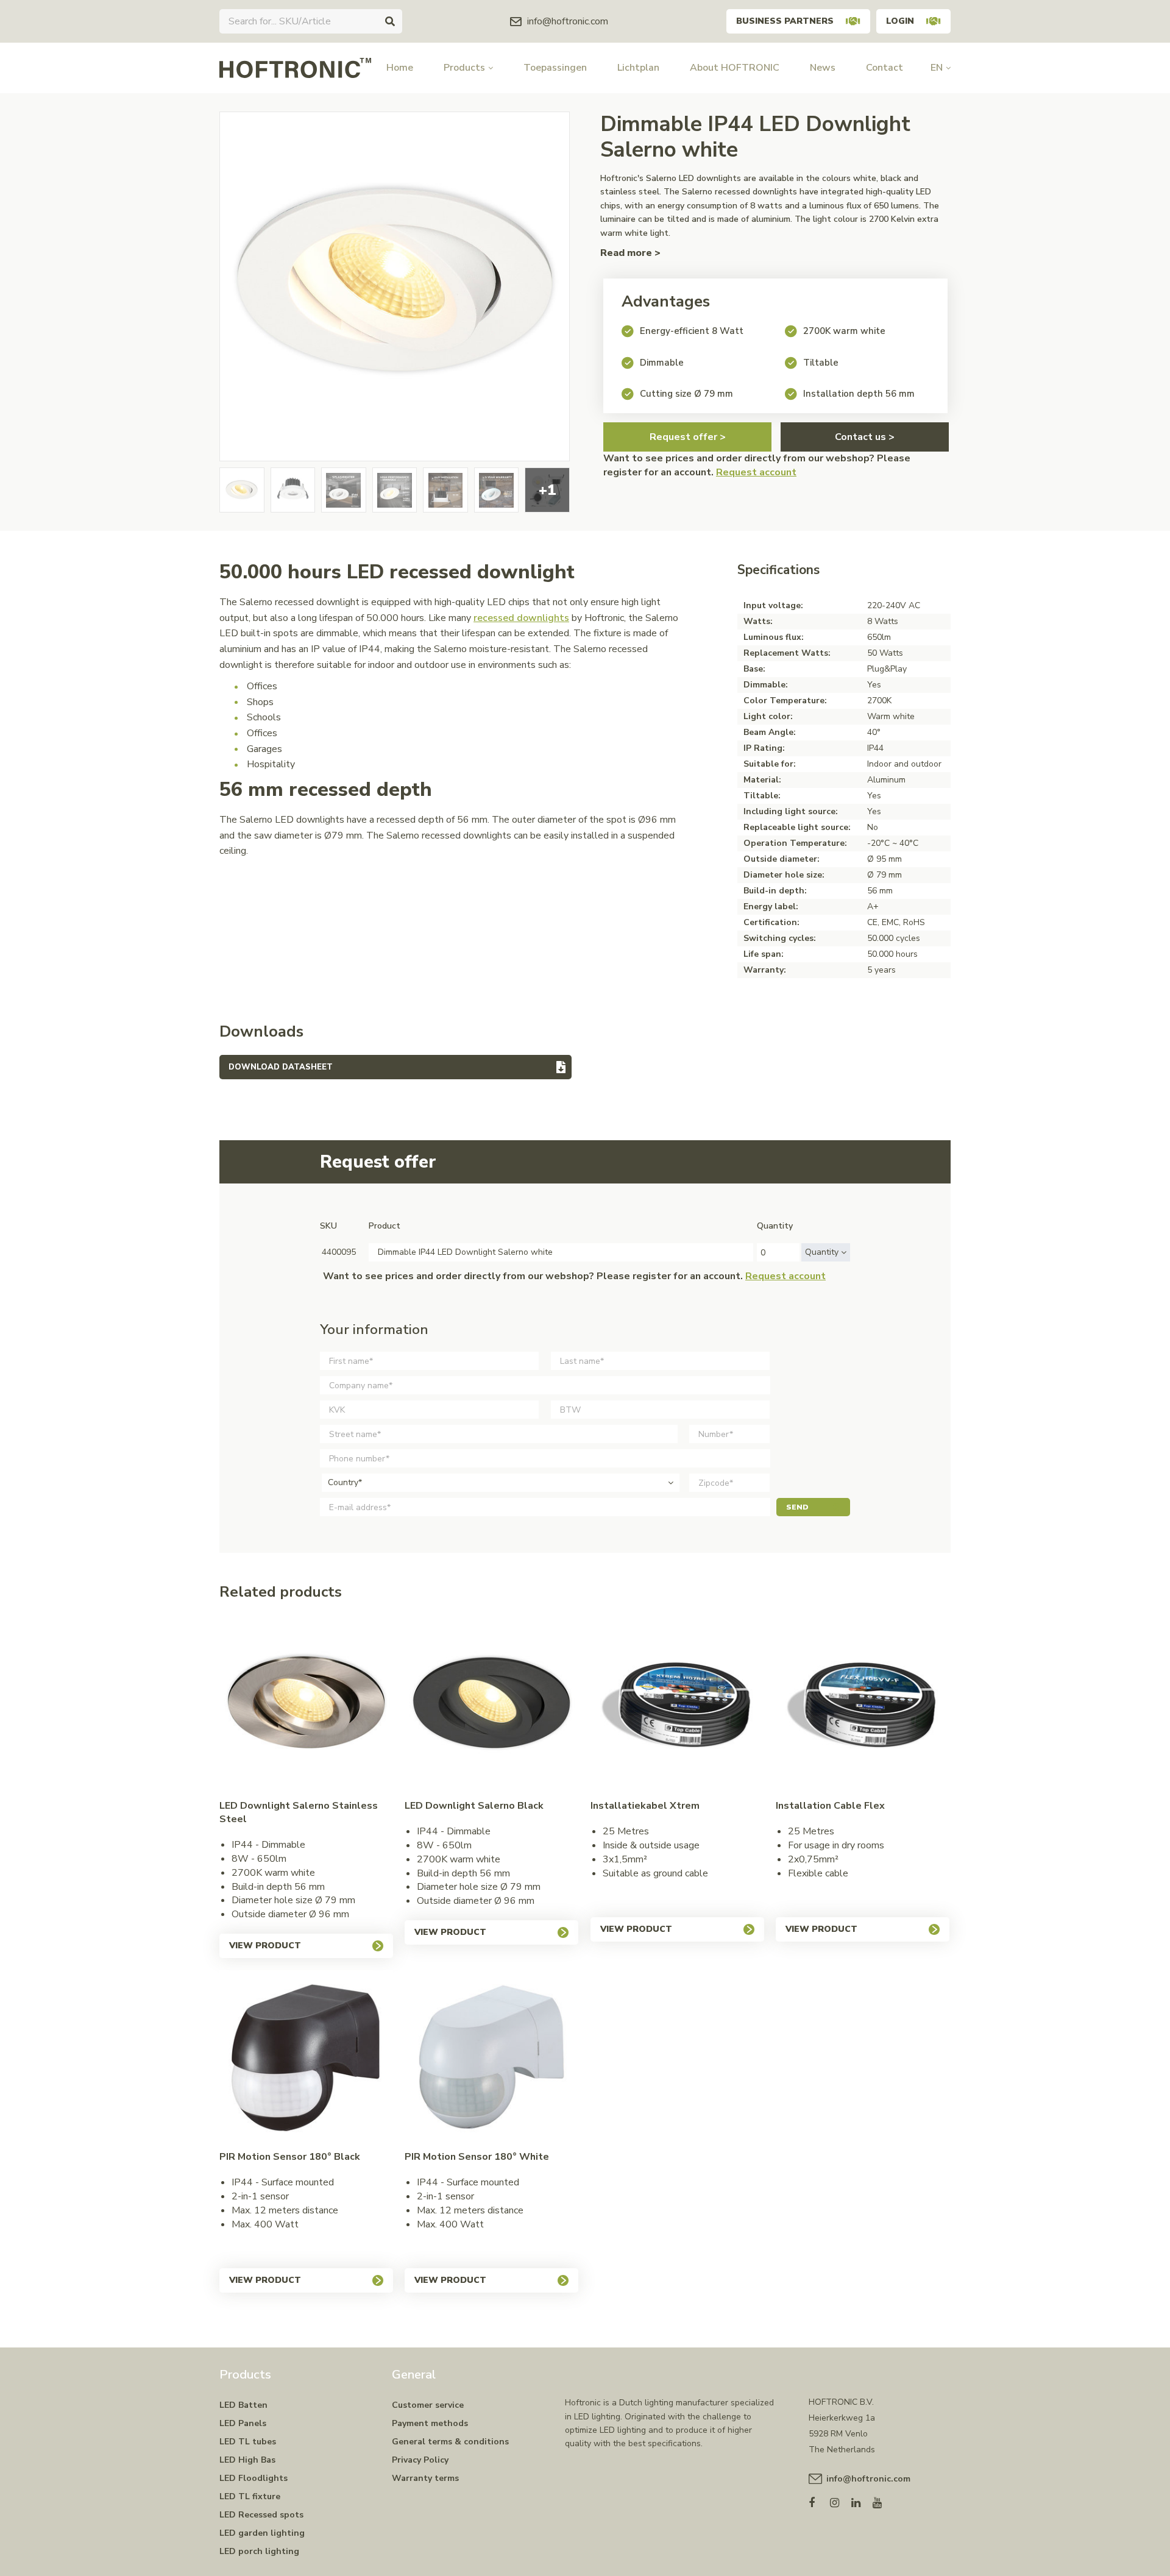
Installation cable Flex (830, 1806)
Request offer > (688, 437)
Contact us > (865, 437)
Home (400, 68)
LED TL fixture (250, 2496)
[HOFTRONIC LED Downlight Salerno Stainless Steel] (306, 1706)
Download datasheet (281, 1067)
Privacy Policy (420, 2460)
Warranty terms (425, 2478)
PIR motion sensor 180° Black (290, 2157)
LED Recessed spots (261, 2515)
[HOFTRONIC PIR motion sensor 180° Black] (306, 2057)
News (823, 68)
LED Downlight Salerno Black (474, 1806)
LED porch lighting (259, 2551)
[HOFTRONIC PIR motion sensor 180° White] (491, 2057)
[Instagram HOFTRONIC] (841, 2500)
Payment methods (430, 2423)
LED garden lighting (262, 2533)
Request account (756, 472)
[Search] (390, 21)
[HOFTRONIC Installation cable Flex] (863, 1706)
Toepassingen (555, 68)
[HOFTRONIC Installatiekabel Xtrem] (677, 1706)
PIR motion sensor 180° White (477, 2157)
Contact (885, 68)
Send (797, 1507)
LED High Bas (247, 2460)
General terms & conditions (450, 2442)
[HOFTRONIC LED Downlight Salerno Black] (491, 1706)
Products (464, 68)
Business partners (785, 21)
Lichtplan (638, 68)
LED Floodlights (253, 2478)
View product (265, 1946)
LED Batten (243, 2405)
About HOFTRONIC (735, 68)
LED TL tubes (248, 2442)
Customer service (428, 2405)
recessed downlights (521, 618)
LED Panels (243, 2423)
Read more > (630, 253)
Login (900, 21)
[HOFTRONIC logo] (295, 67)
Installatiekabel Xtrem (645, 1806)
